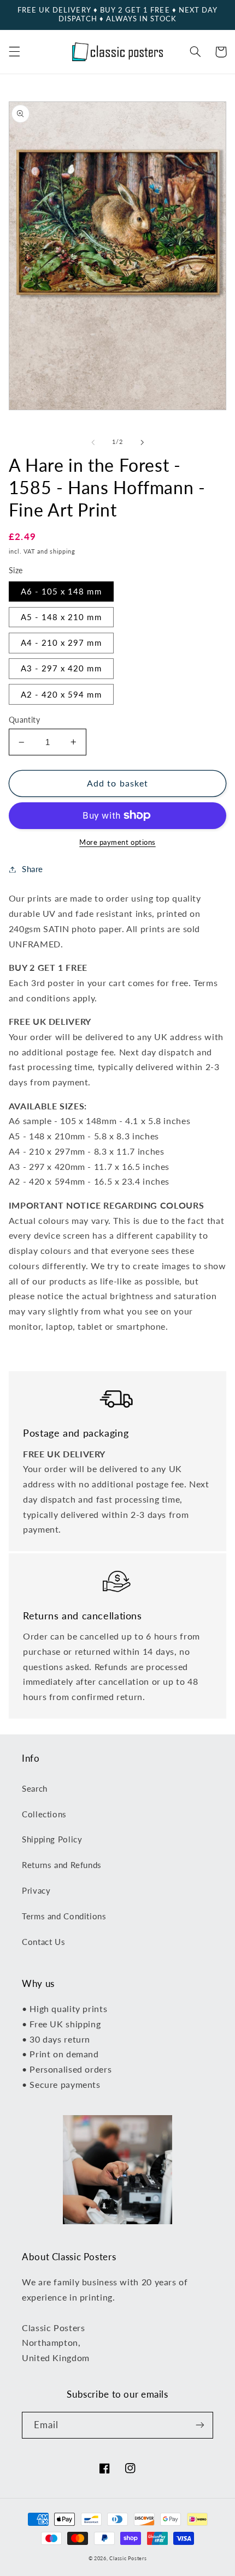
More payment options (117, 842)
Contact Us (43, 1942)
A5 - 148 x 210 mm (61, 617)
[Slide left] (93, 442)
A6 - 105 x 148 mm (61, 591)
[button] (14, 52)
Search (35, 1788)
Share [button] (33, 869)
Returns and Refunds (62, 1865)
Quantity (24, 720)
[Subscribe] (200, 2425)
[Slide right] (142, 442)
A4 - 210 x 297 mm (61, 643)
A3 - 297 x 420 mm (61, 668)
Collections (44, 1814)
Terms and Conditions (64, 1916)
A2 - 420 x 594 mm (61, 694)
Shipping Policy (52, 1839)
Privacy (36, 1890)
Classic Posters (128, 2558)
